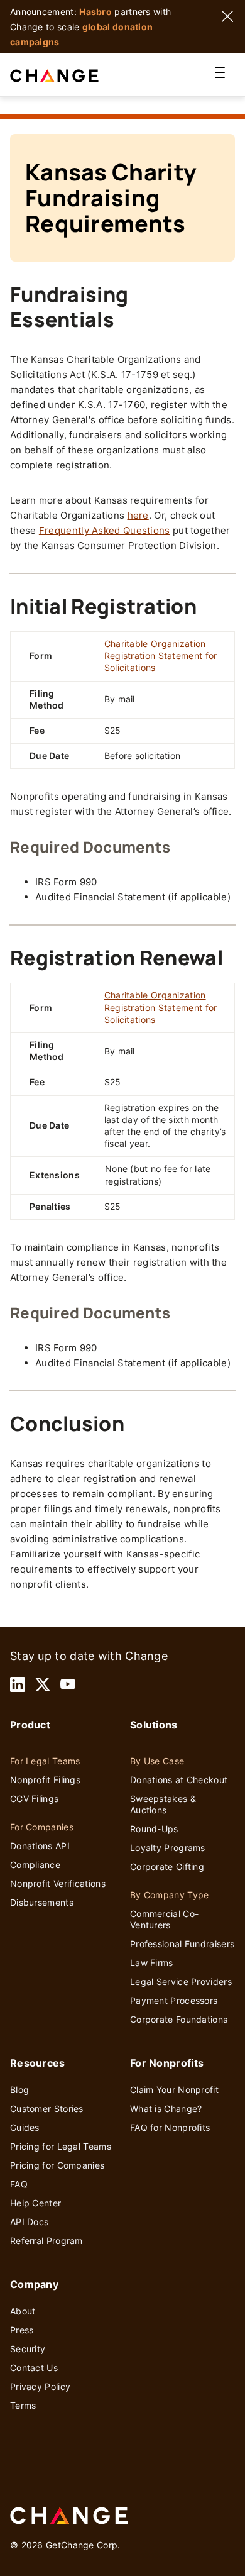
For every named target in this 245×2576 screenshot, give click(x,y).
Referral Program (46, 2241)
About (23, 2311)
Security (28, 2349)
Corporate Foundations (179, 2019)
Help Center (35, 2203)
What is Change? (166, 2109)
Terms (23, 2405)
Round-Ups (154, 1829)
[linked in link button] (18, 1684)
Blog (19, 2090)
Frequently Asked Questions (105, 530)
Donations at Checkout (179, 1780)
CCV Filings (34, 1799)
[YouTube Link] (68, 1684)
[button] (220, 75)
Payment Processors (174, 2000)
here (138, 515)
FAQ (19, 2184)
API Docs (29, 2222)
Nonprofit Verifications (58, 1883)
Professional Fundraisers (182, 1944)
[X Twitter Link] (43, 1684)
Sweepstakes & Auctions (163, 1804)
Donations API (40, 1846)
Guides (25, 2127)
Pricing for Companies (57, 2165)
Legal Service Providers (181, 1982)
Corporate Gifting (167, 1866)
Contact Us (34, 2368)
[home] (69, 75)
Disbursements (42, 1902)
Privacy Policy (40, 2386)
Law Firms (152, 1963)
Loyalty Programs (168, 1848)
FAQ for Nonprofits (170, 2127)
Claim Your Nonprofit (174, 2090)
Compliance (35, 1865)
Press (22, 2330)
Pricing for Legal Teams (61, 2146)
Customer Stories (47, 2109)
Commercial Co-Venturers (164, 1919)
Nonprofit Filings (45, 1780)
